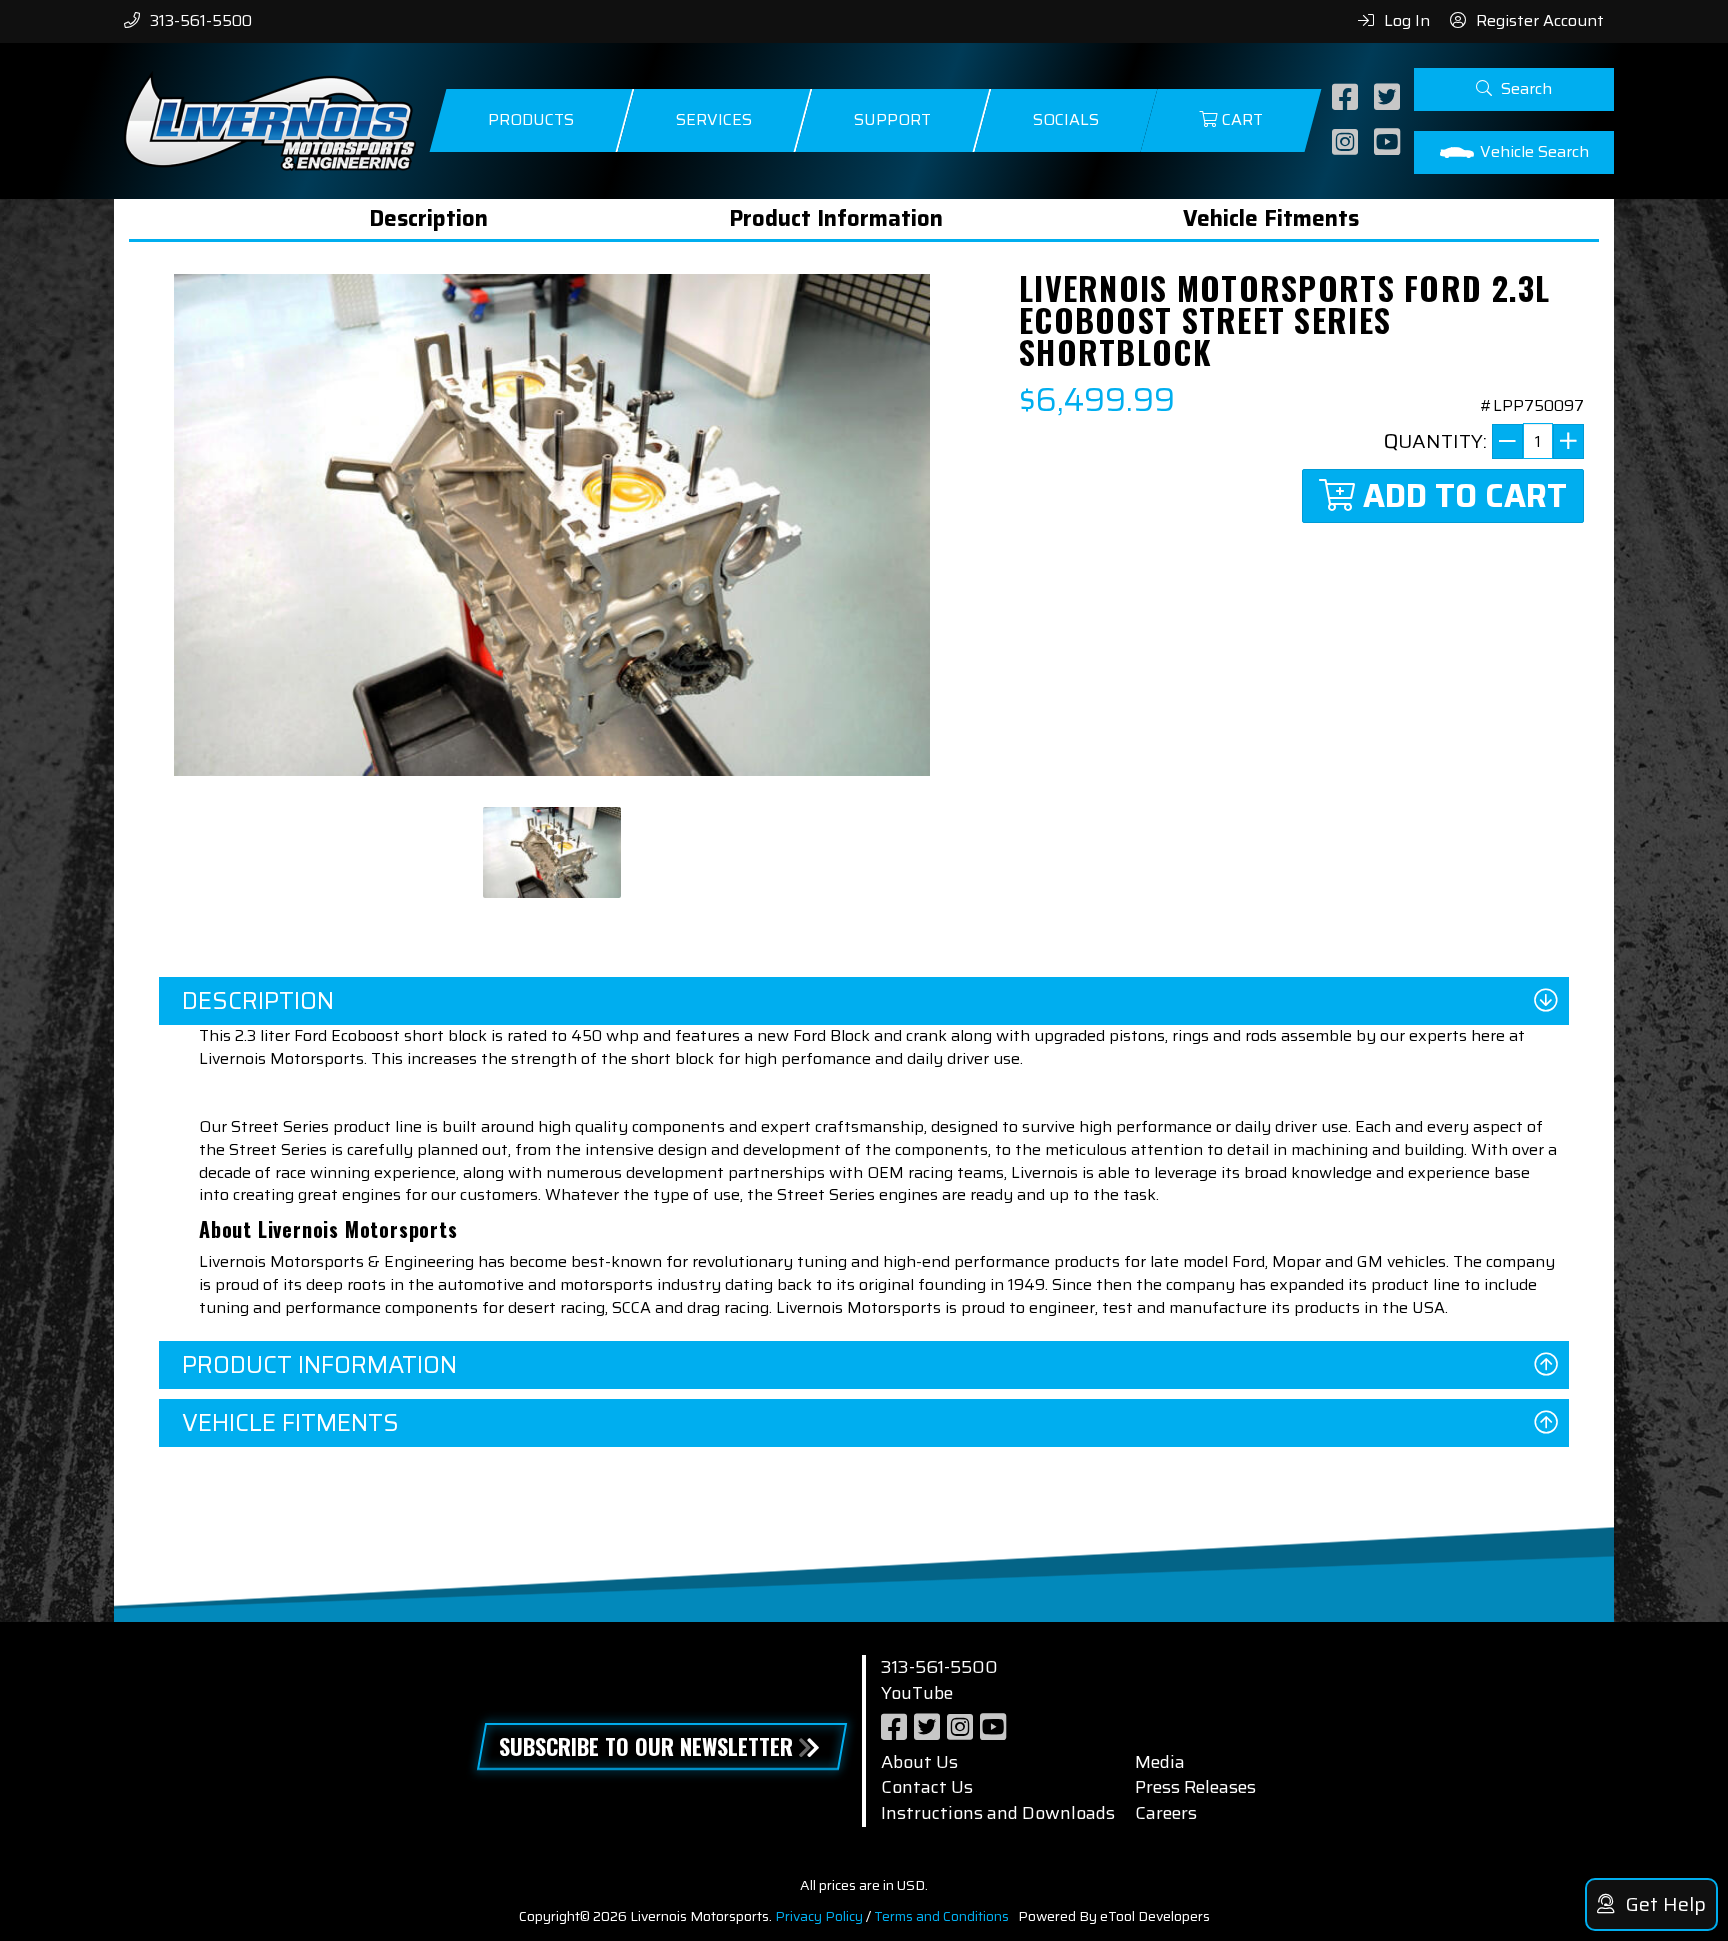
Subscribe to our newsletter (646, 1746)
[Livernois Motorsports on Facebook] (1347, 98)
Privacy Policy (819, 1916)
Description (428, 218)
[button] (1514, 89)
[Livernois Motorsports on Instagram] (1347, 143)
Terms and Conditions (941, 1916)
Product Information (836, 218)
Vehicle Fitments (1271, 218)
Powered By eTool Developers (1114, 1916)
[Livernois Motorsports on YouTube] (1389, 143)
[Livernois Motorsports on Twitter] (1389, 98)
